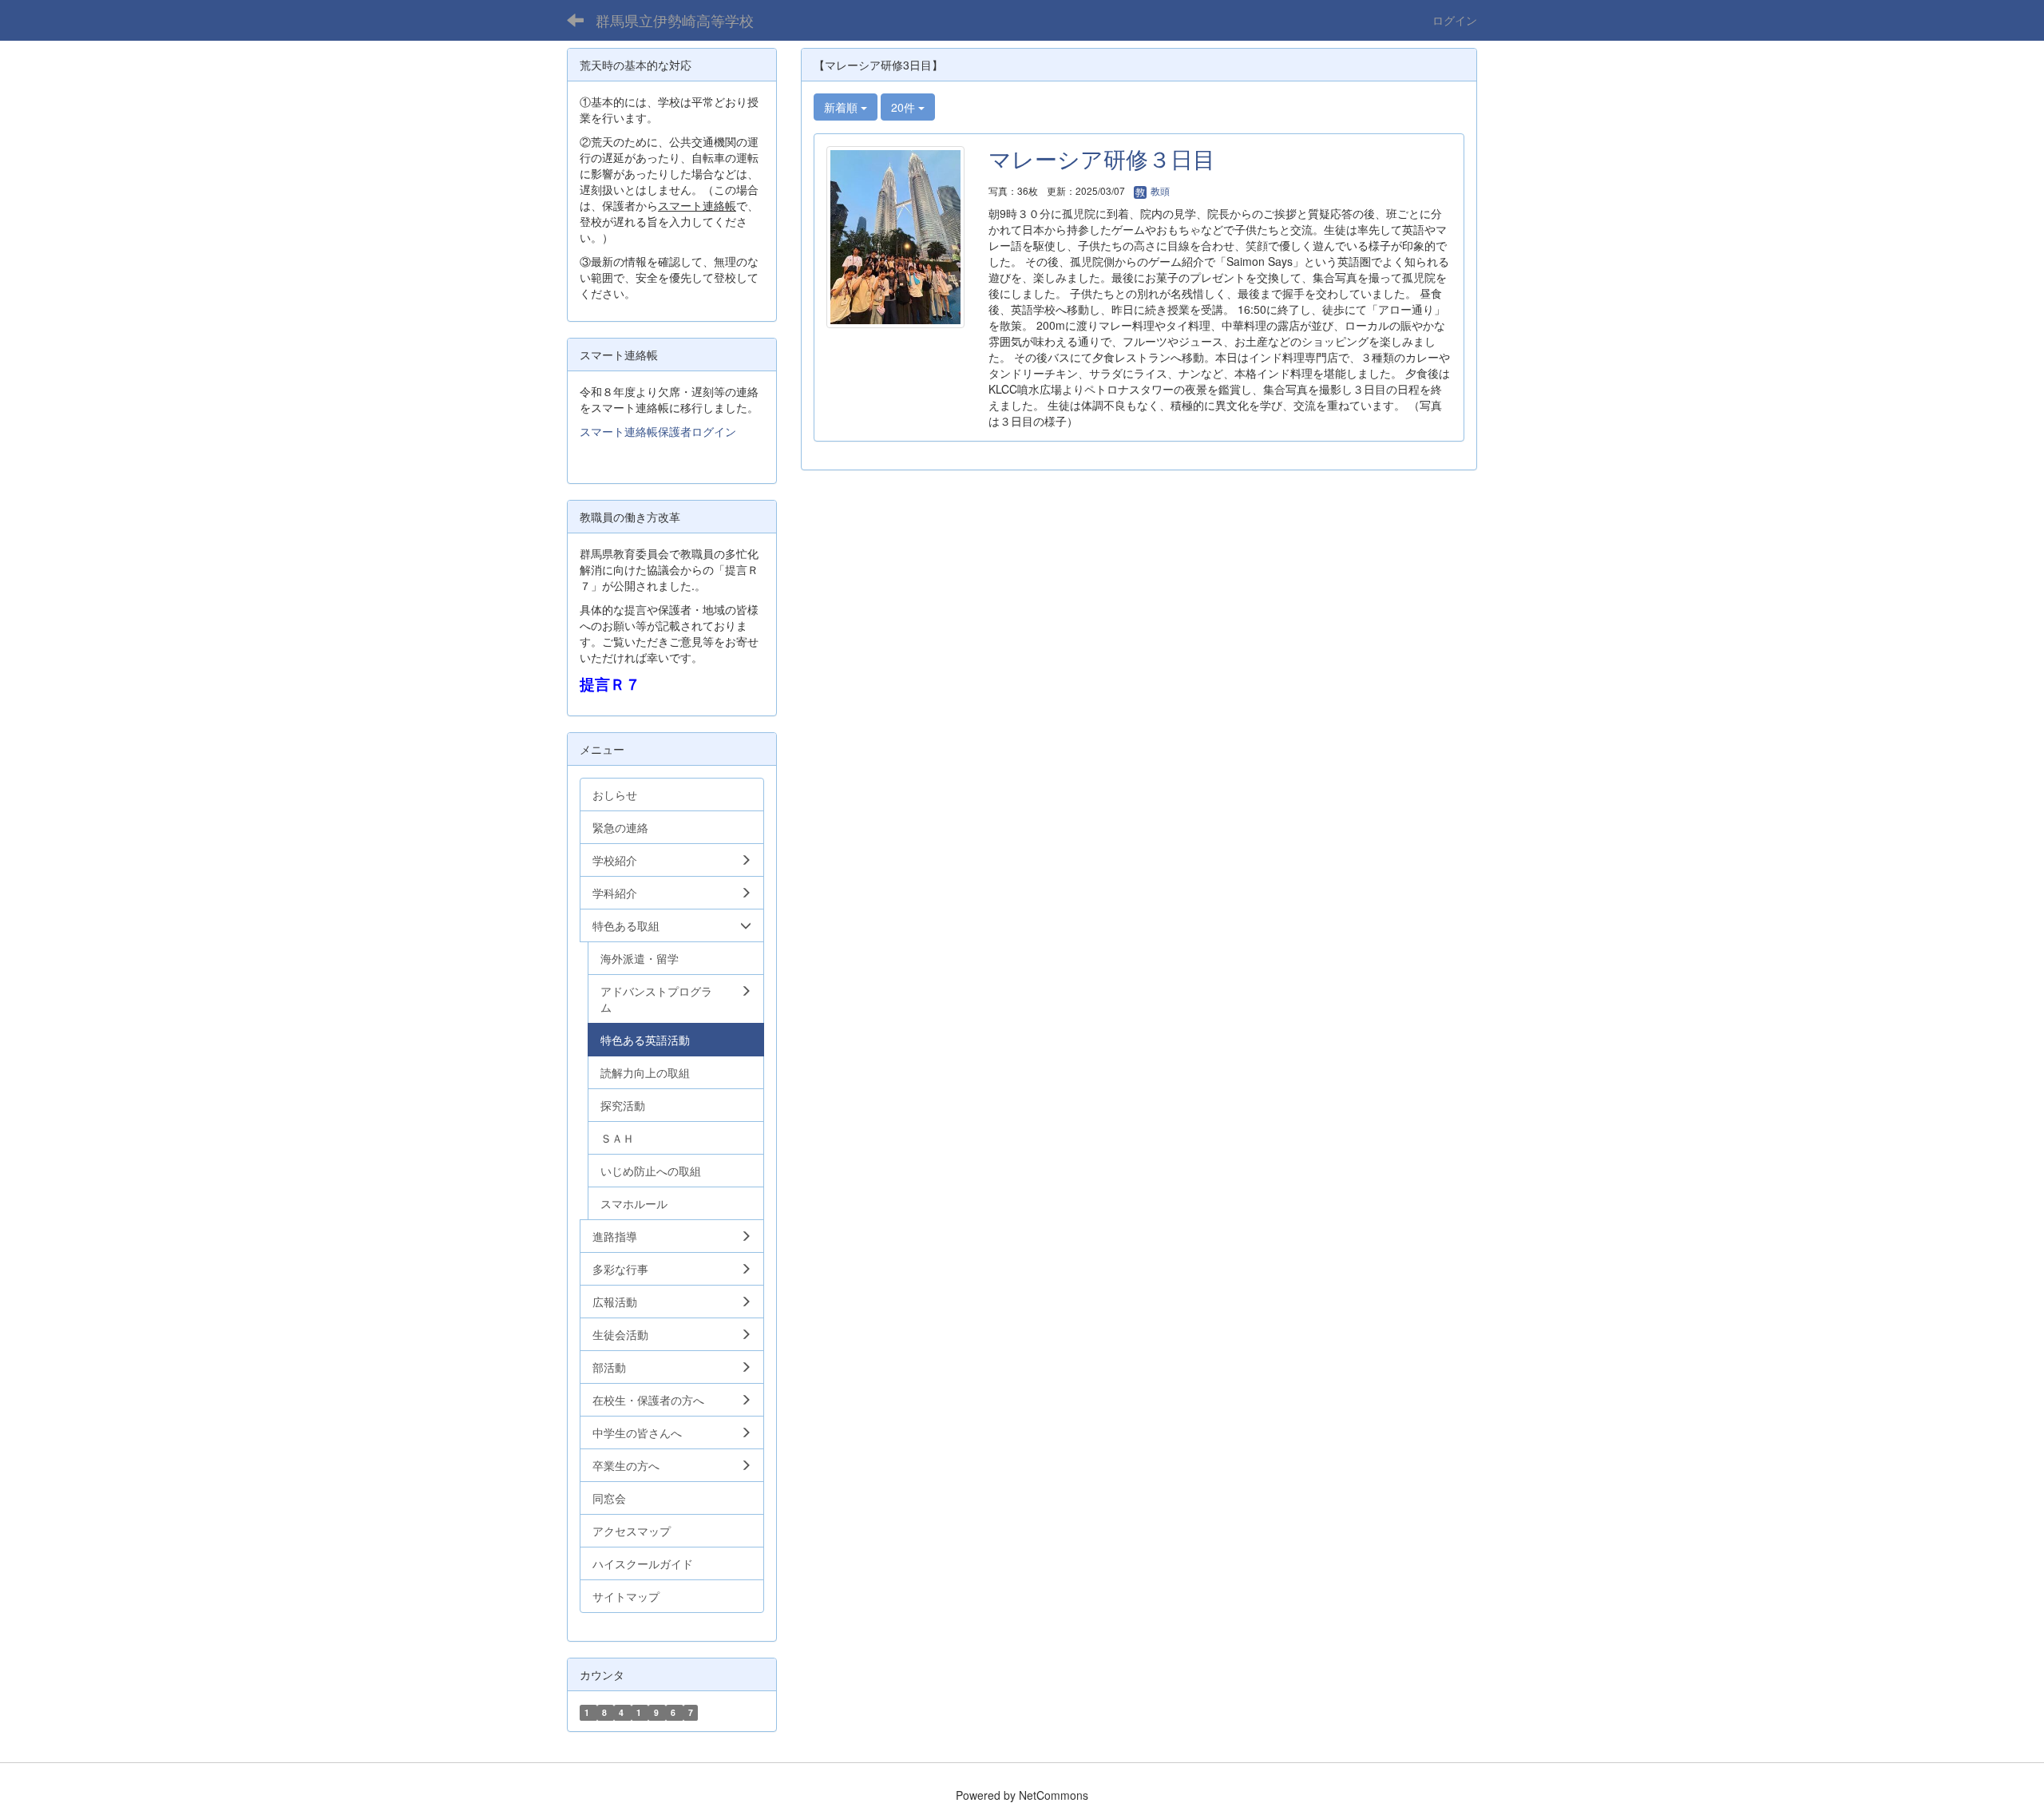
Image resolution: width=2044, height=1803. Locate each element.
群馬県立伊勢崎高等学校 (675, 20)
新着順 (842, 107)
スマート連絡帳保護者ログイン (658, 431)
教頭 (1159, 190)
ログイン (1455, 20)
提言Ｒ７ (610, 684)
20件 (905, 107)
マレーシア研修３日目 (1102, 158)
